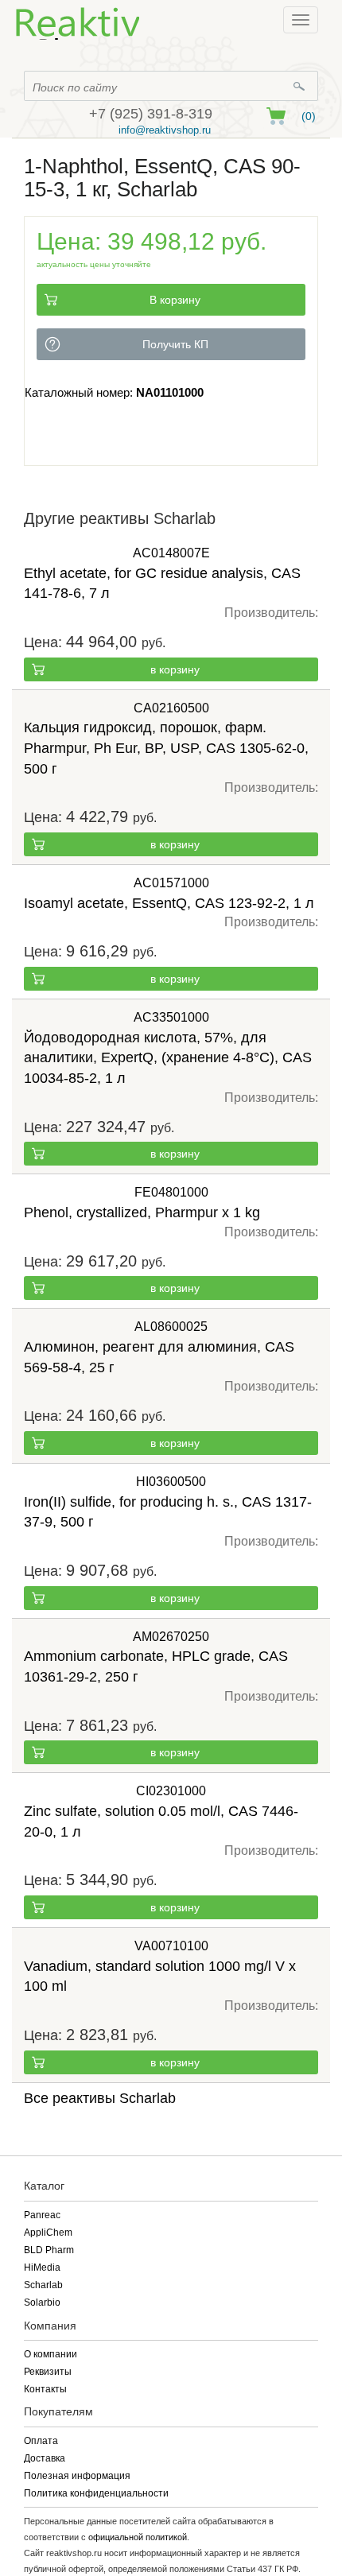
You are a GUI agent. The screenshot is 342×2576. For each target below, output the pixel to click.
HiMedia (42, 2268)
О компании (51, 2354)
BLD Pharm (49, 2250)
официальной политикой (138, 2537)
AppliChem (48, 2233)
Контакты (45, 2389)
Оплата (41, 2441)
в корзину (175, 669)
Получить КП (175, 344)
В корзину (175, 300)
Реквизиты (48, 2372)
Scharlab (43, 2285)
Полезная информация (77, 2476)
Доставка (45, 2458)
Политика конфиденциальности (96, 2493)
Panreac (42, 2215)
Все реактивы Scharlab (100, 2098)
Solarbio (42, 2302)
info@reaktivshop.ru (165, 130)
